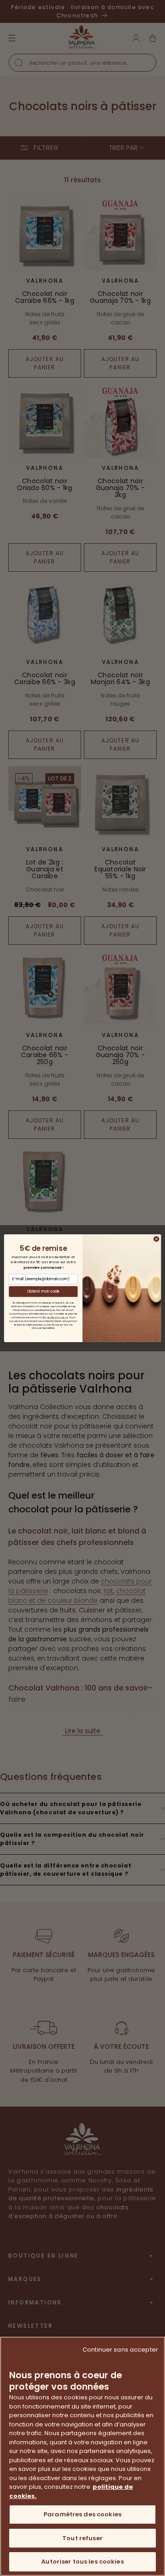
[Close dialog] (157, 1239)
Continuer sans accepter (120, 2350)
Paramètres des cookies (82, 2514)
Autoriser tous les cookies (82, 2562)
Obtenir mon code (44, 1291)
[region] (82, 2456)
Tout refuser (82, 2538)
